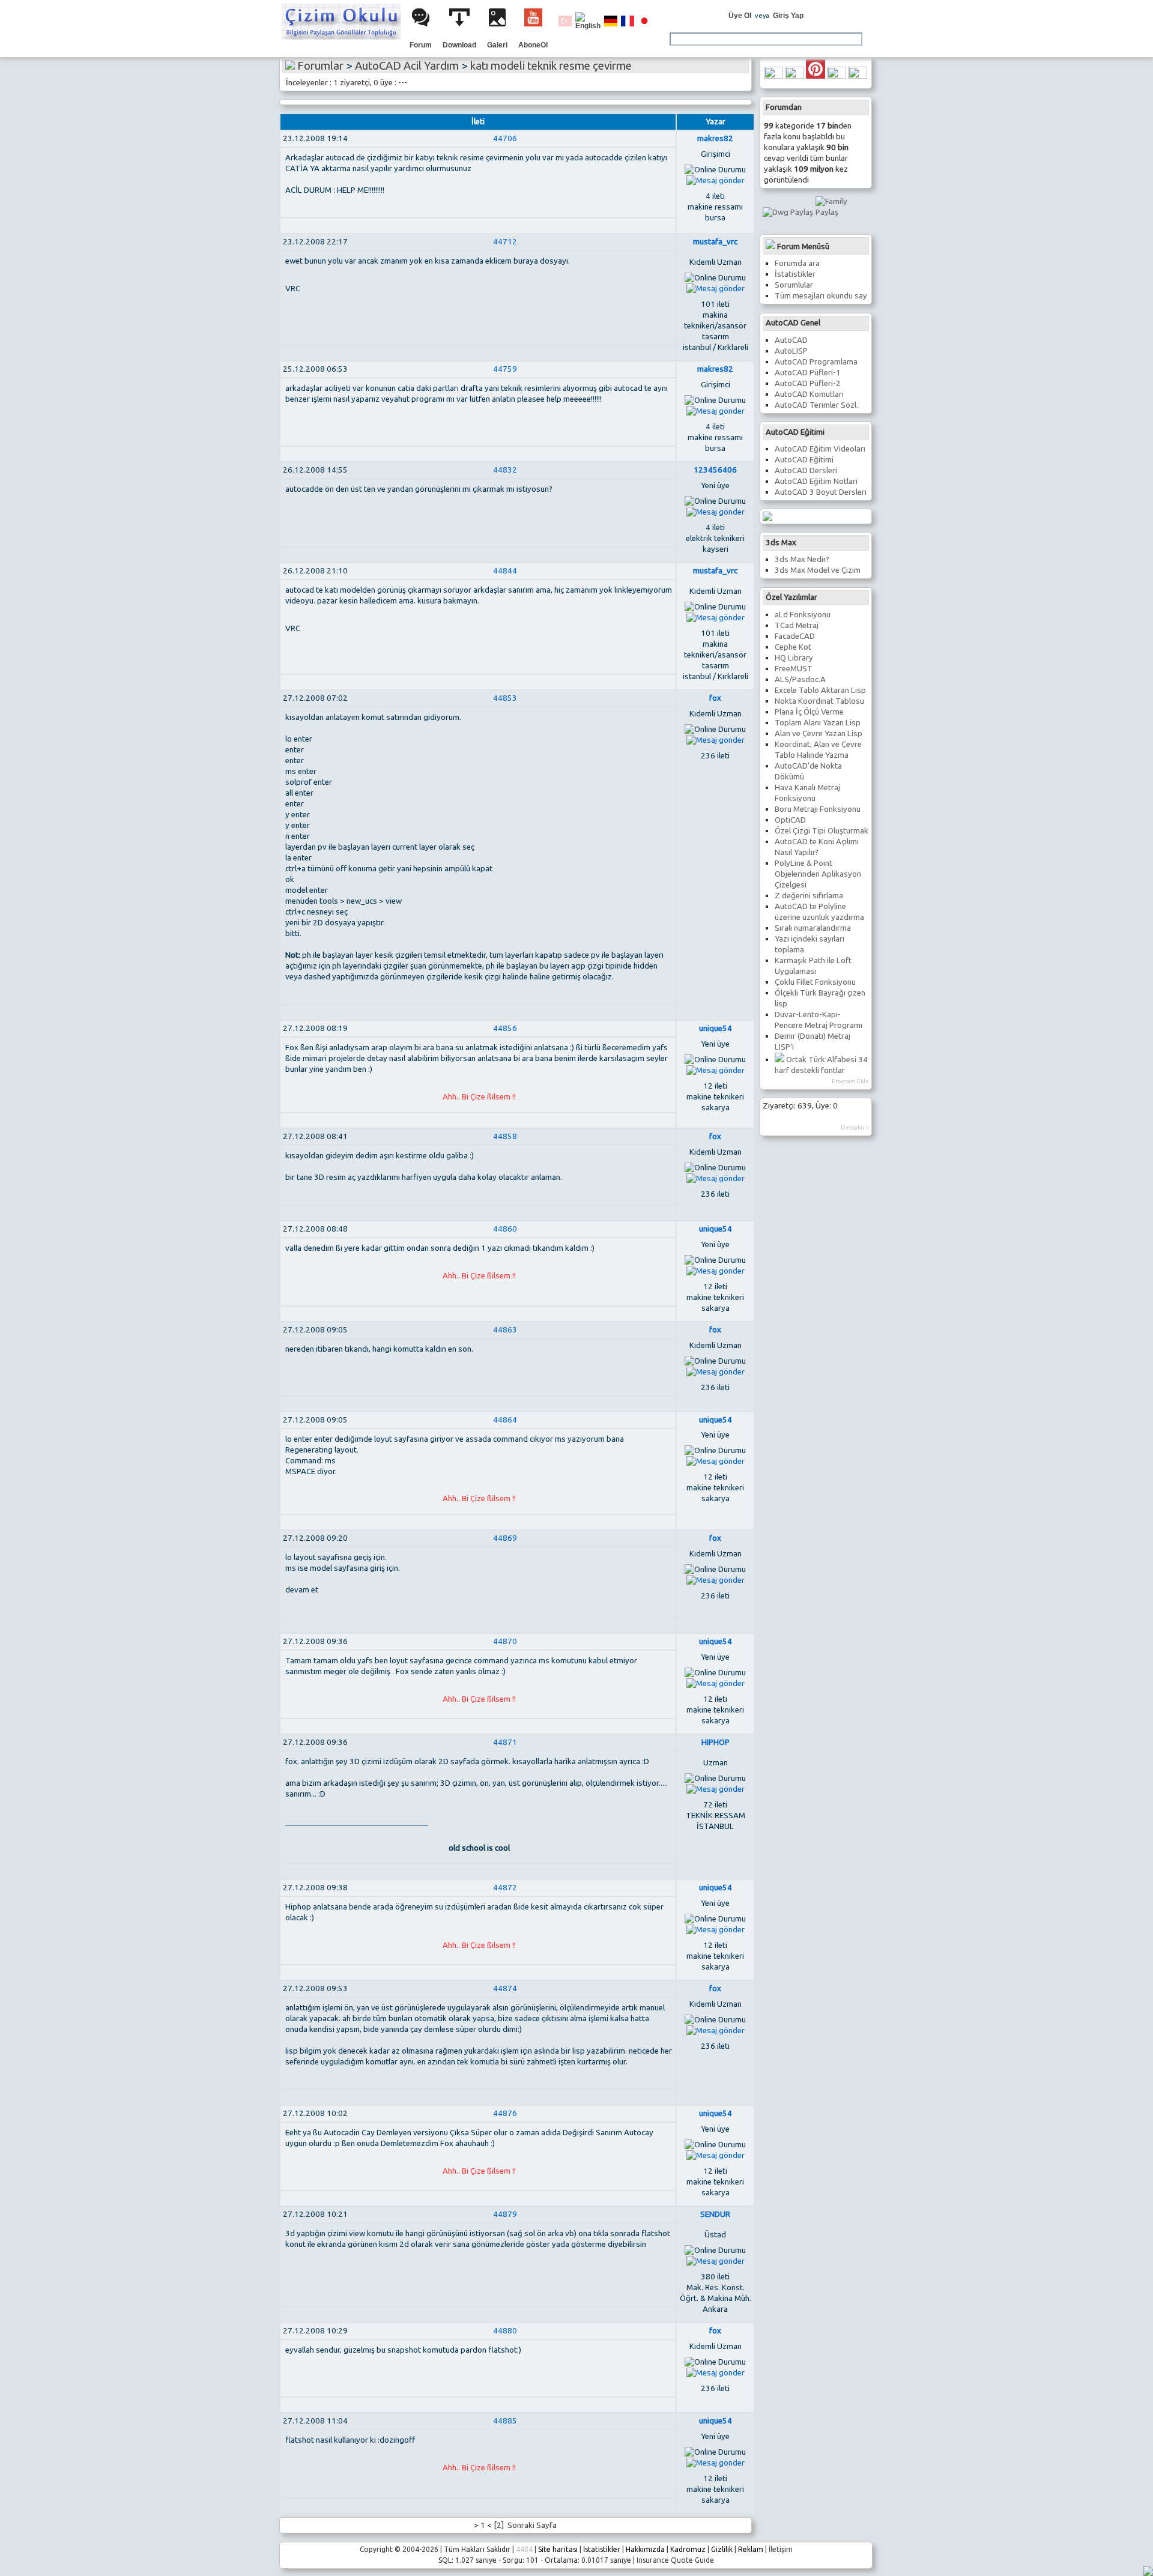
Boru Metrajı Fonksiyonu (818, 809)
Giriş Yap (788, 16)
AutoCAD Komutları (809, 394)
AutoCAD (791, 340)
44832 (505, 470)
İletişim (781, 2549)
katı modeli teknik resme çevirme (551, 66)
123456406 (715, 470)
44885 (505, 2421)
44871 (505, 1742)
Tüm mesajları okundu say (821, 296)
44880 (505, 2331)
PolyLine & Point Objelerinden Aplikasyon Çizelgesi (818, 874)
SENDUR (715, 2214)
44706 (505, 138)
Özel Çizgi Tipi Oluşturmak (822, 831)
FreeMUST (794, 669)
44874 (505, 1988)
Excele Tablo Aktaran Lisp (820, 690)
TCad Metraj (797, 625)
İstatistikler (795, 274)
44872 (505, 1888)
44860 (505, 1229)
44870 (505, 1641)
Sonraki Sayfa (531, 2525)
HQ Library (794, 658)
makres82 (715, 138)
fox (715, 698)
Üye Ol (740, 16)
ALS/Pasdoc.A (800, 679)
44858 (505, 1136)
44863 (505, 1330)
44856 (505, 1028)
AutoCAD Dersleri (806, 470)
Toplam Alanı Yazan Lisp (818, 723)
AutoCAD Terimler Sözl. (816, 405)
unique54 (716, 1028)
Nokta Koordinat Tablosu (819, 701)
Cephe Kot (793, 647)
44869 (505, 1538)
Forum (421, 45)
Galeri (497, 45)
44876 (505, 2113)
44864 (505, 1420)
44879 (505, 2214)
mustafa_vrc (715, 242)
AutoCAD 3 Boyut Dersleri (821, 492)
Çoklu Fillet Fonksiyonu (815, 982)
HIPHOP (716, 1742)
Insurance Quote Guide (675, 2560)
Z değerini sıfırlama (809, 896)
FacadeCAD (795, 636)
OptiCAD (790, 820)
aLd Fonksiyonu (803, 615)
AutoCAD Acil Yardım (407, 66)
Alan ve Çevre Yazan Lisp (819, 733)
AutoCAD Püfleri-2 (808, 383)
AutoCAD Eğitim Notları (816, 481)
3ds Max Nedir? (802, 559)
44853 (505, 698)
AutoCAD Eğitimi (804, 460)
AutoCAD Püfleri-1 (808, 373)
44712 (505, 242)
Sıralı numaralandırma (813, 928)
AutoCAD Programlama (816, 362)
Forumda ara (797, 263)
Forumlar (320, 66)
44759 (505, 369)
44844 (505, 571)
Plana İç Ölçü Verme (809, 712)
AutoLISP (791, 351)
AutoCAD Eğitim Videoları (820, 449)
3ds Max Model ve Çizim (818, 570)
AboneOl (533, 45)
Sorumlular (794, 285)
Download (459, 45)
